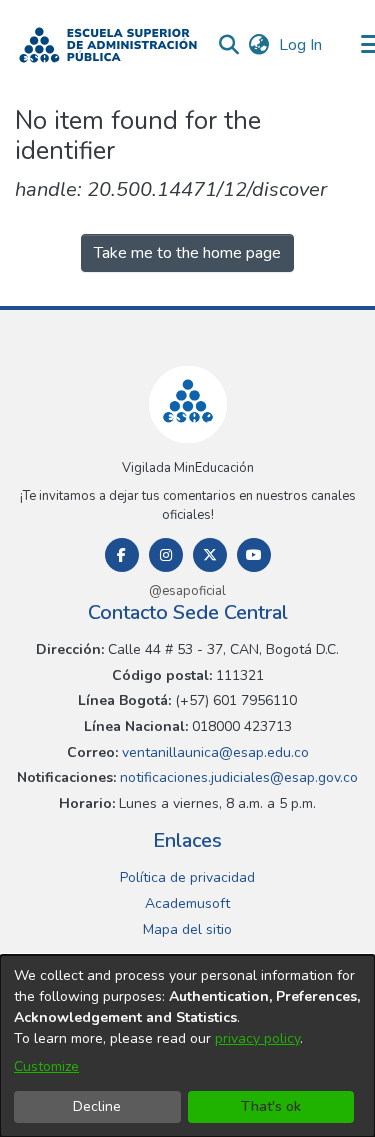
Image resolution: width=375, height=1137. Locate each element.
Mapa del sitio (187, 929)
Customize (46, 1066)
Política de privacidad (187, 877)
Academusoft (187, 903)
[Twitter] (210, 555)
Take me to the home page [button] (187, 253)
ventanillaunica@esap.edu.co (213, 752)
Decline (97, 1106)
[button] (108, 45)
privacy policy (257, 1038)
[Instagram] (166, 555)
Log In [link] (301, 45)
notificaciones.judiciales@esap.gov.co (237, 777)
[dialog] (187, 1046)
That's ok (271, 1106)
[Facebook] (122, 555)
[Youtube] (254, 555)
